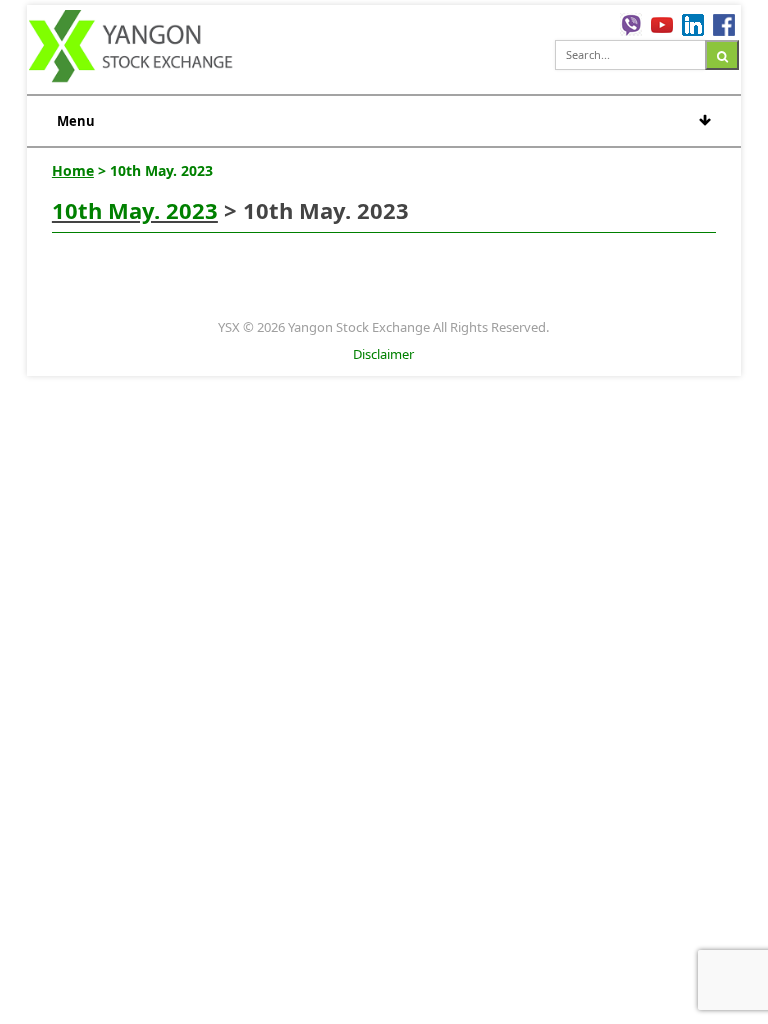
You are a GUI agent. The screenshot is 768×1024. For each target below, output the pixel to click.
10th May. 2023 (135, 210)
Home (73, 170)
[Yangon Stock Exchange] (131, 49)
